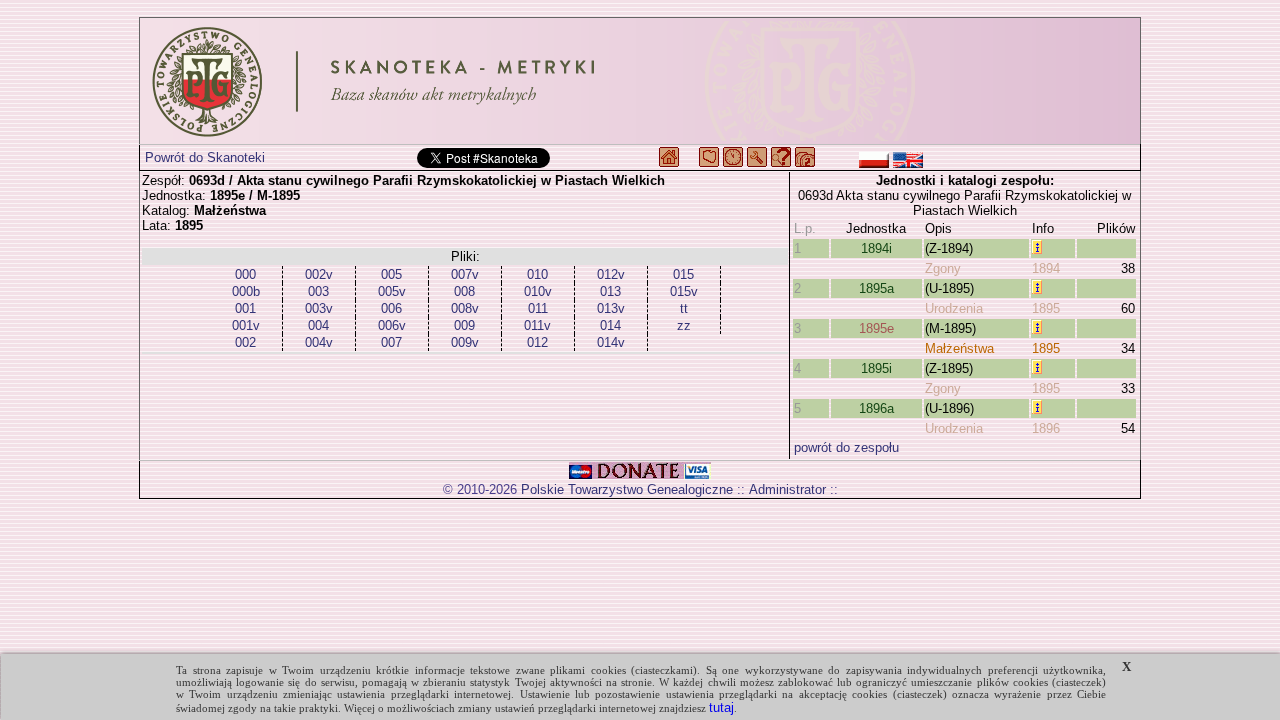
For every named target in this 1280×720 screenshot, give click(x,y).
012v (611, 274)
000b (246, 291)
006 (391, 308)
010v (538, 291)
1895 (1046, 308)
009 (464, 325)
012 (537, 342)
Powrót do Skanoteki (205, 157)
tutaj (721, 707)
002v (319, 274)
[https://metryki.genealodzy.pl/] (640, 81)
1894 (1046, 268)
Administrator (787, 489)
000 (245, 274)
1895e (876, 328)
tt (684, 308)
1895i (876, 368)
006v (392, 325)
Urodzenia (954, 308)
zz (684, 325)
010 (537, 274)
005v (392, 291)
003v (319, 308)
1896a (876, 408)
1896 (1046, 428)
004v (319, 342)
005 (391, 274)
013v (611, 308)
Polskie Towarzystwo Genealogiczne (627, 489)
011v (537, 325)
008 (464, 291)
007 (391, 342)
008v (465, 308)
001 (245, 308)
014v (611, 342)
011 (538, 308)
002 (245, 342)
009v (465, 342)
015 (683, 274)
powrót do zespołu (846, 447)
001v (246, 325)
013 (610, 291)
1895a (876, 288)
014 (610, 325)
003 (318, 291)
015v (684, 291)
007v (465, 274)
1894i (876, 248)
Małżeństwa (959, 348)
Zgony (943, 268)
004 (318, 325)
